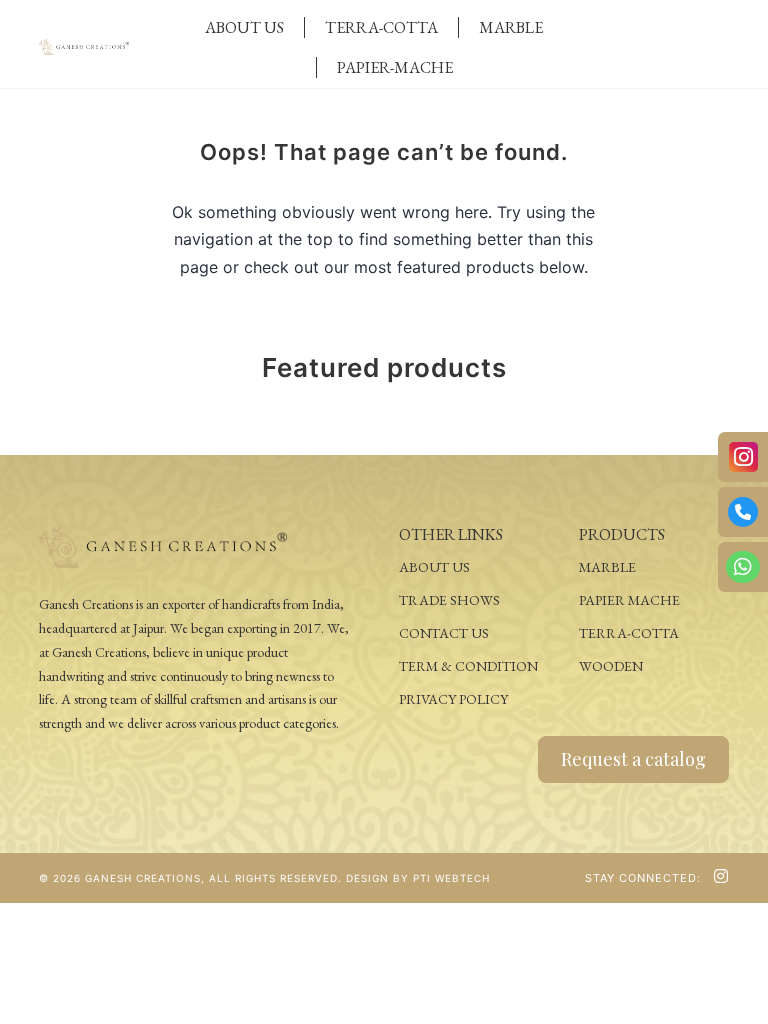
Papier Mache (629, 600)
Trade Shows (449, 600)
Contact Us (444, 633)
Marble (511, 27)
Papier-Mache (395, 67)
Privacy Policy (453, 699)
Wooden (611, 666)
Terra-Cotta (381, 27)
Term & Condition (468, 666)
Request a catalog (633, 759)
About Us (244, 27)
